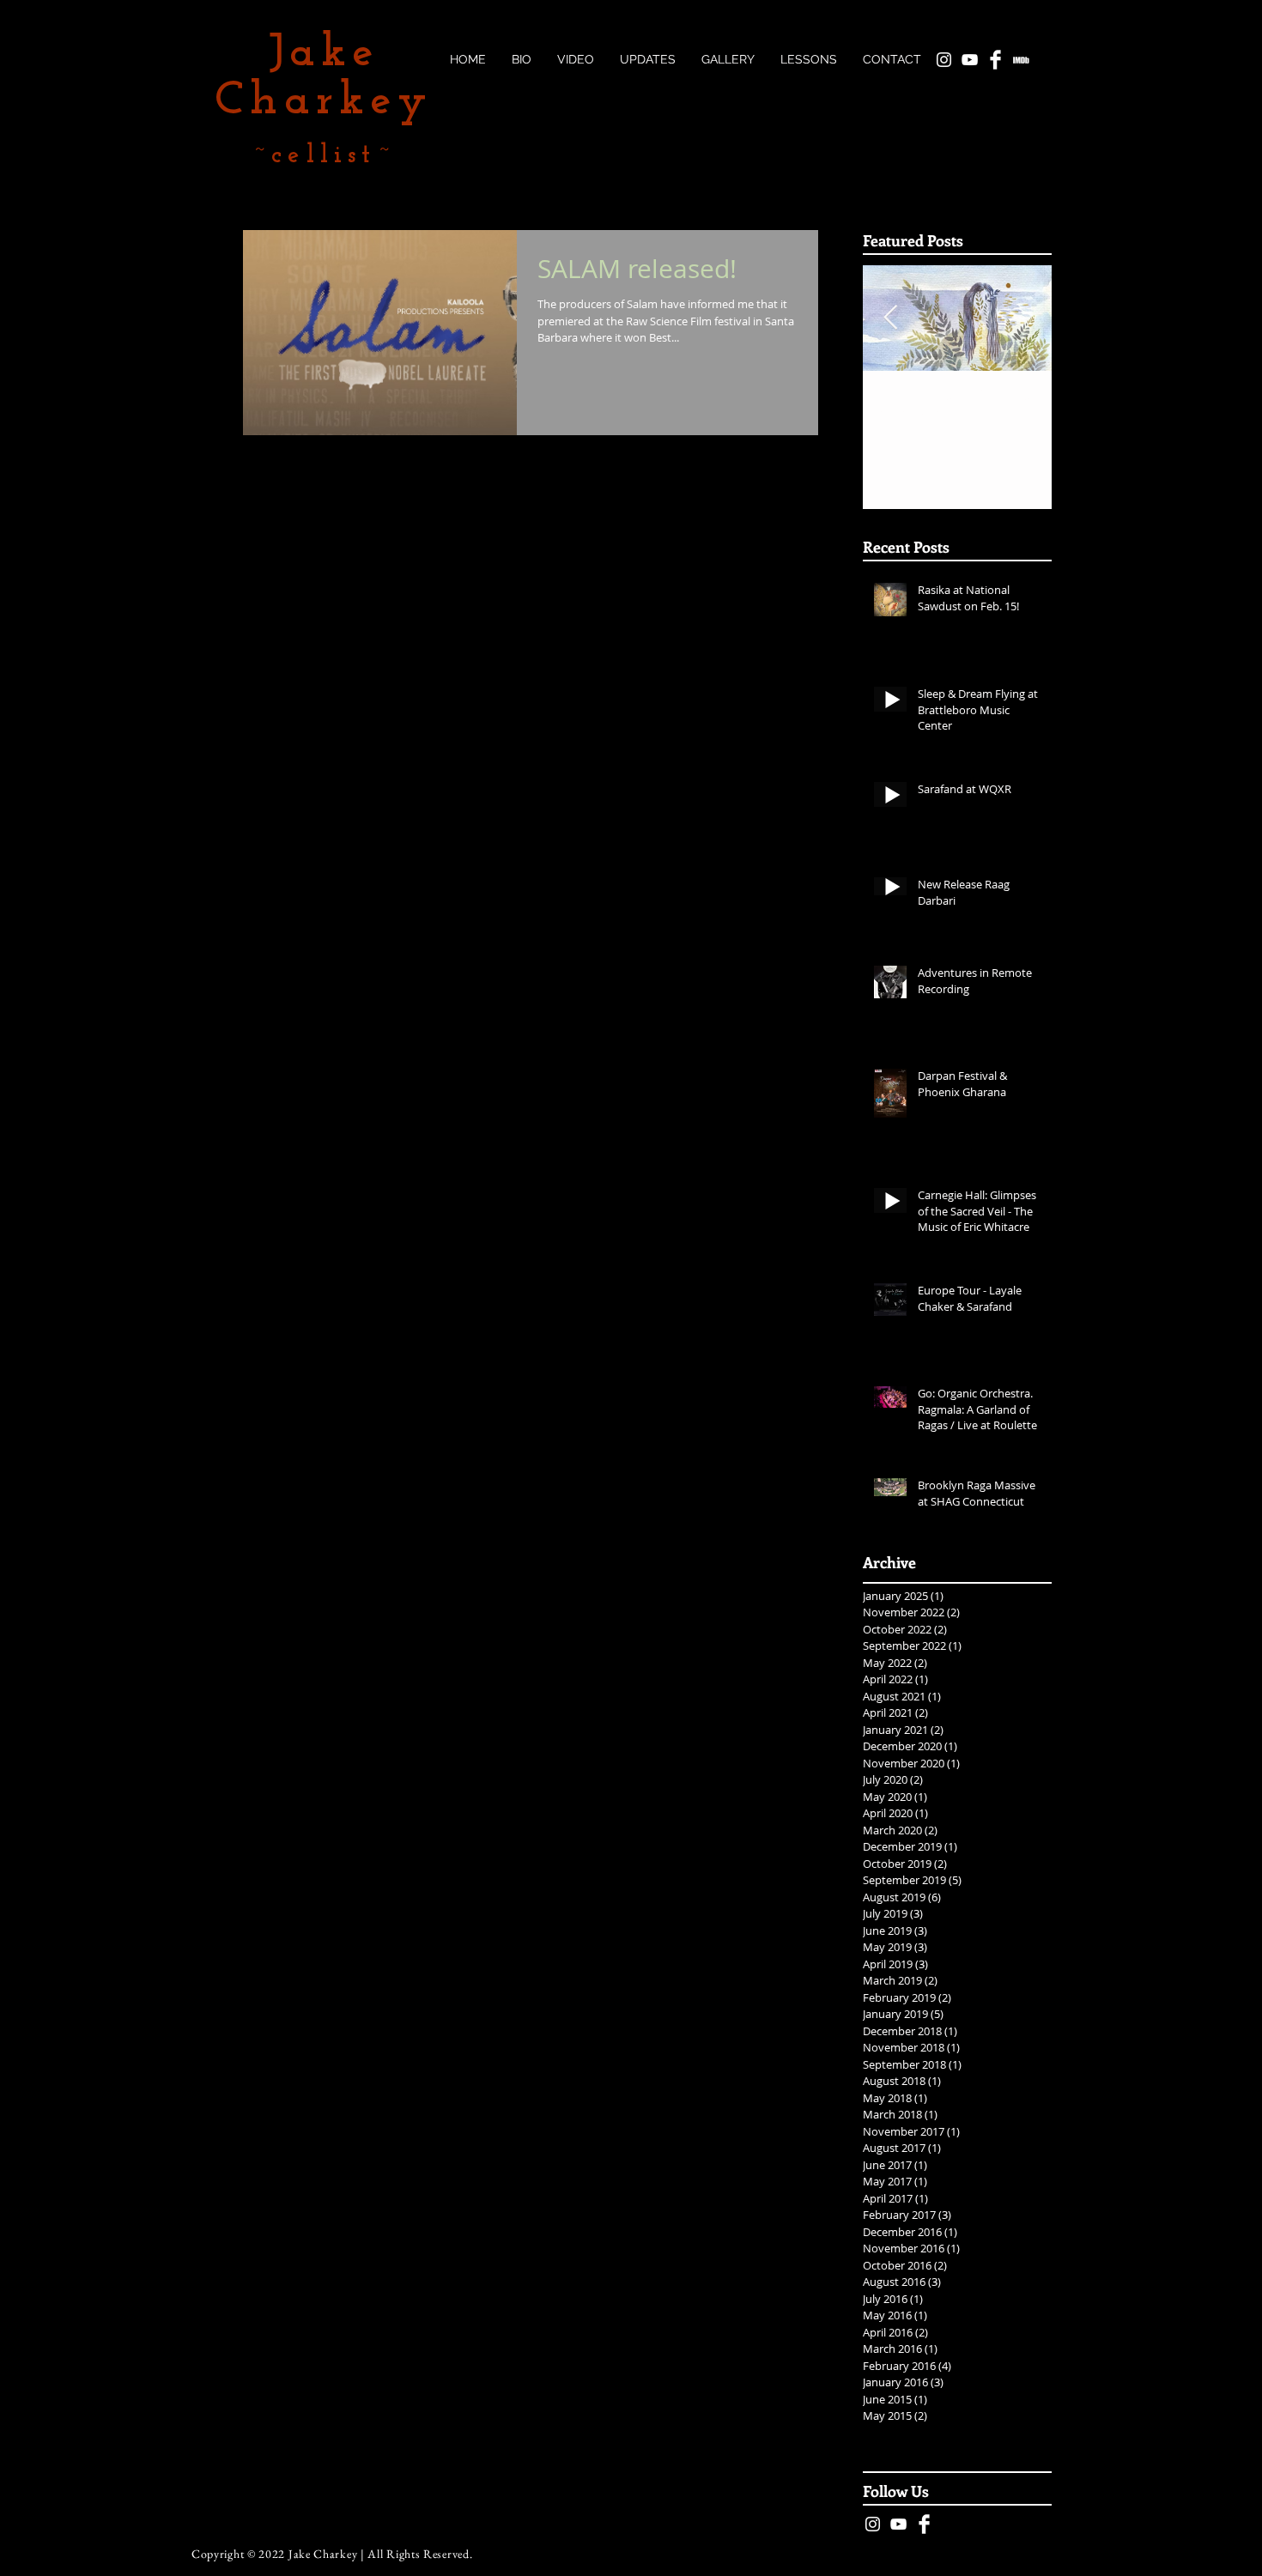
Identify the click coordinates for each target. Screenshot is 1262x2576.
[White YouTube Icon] (898, 2524)
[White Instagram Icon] (873, 2524)
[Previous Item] (890, 319)
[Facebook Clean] (924, 2524)
